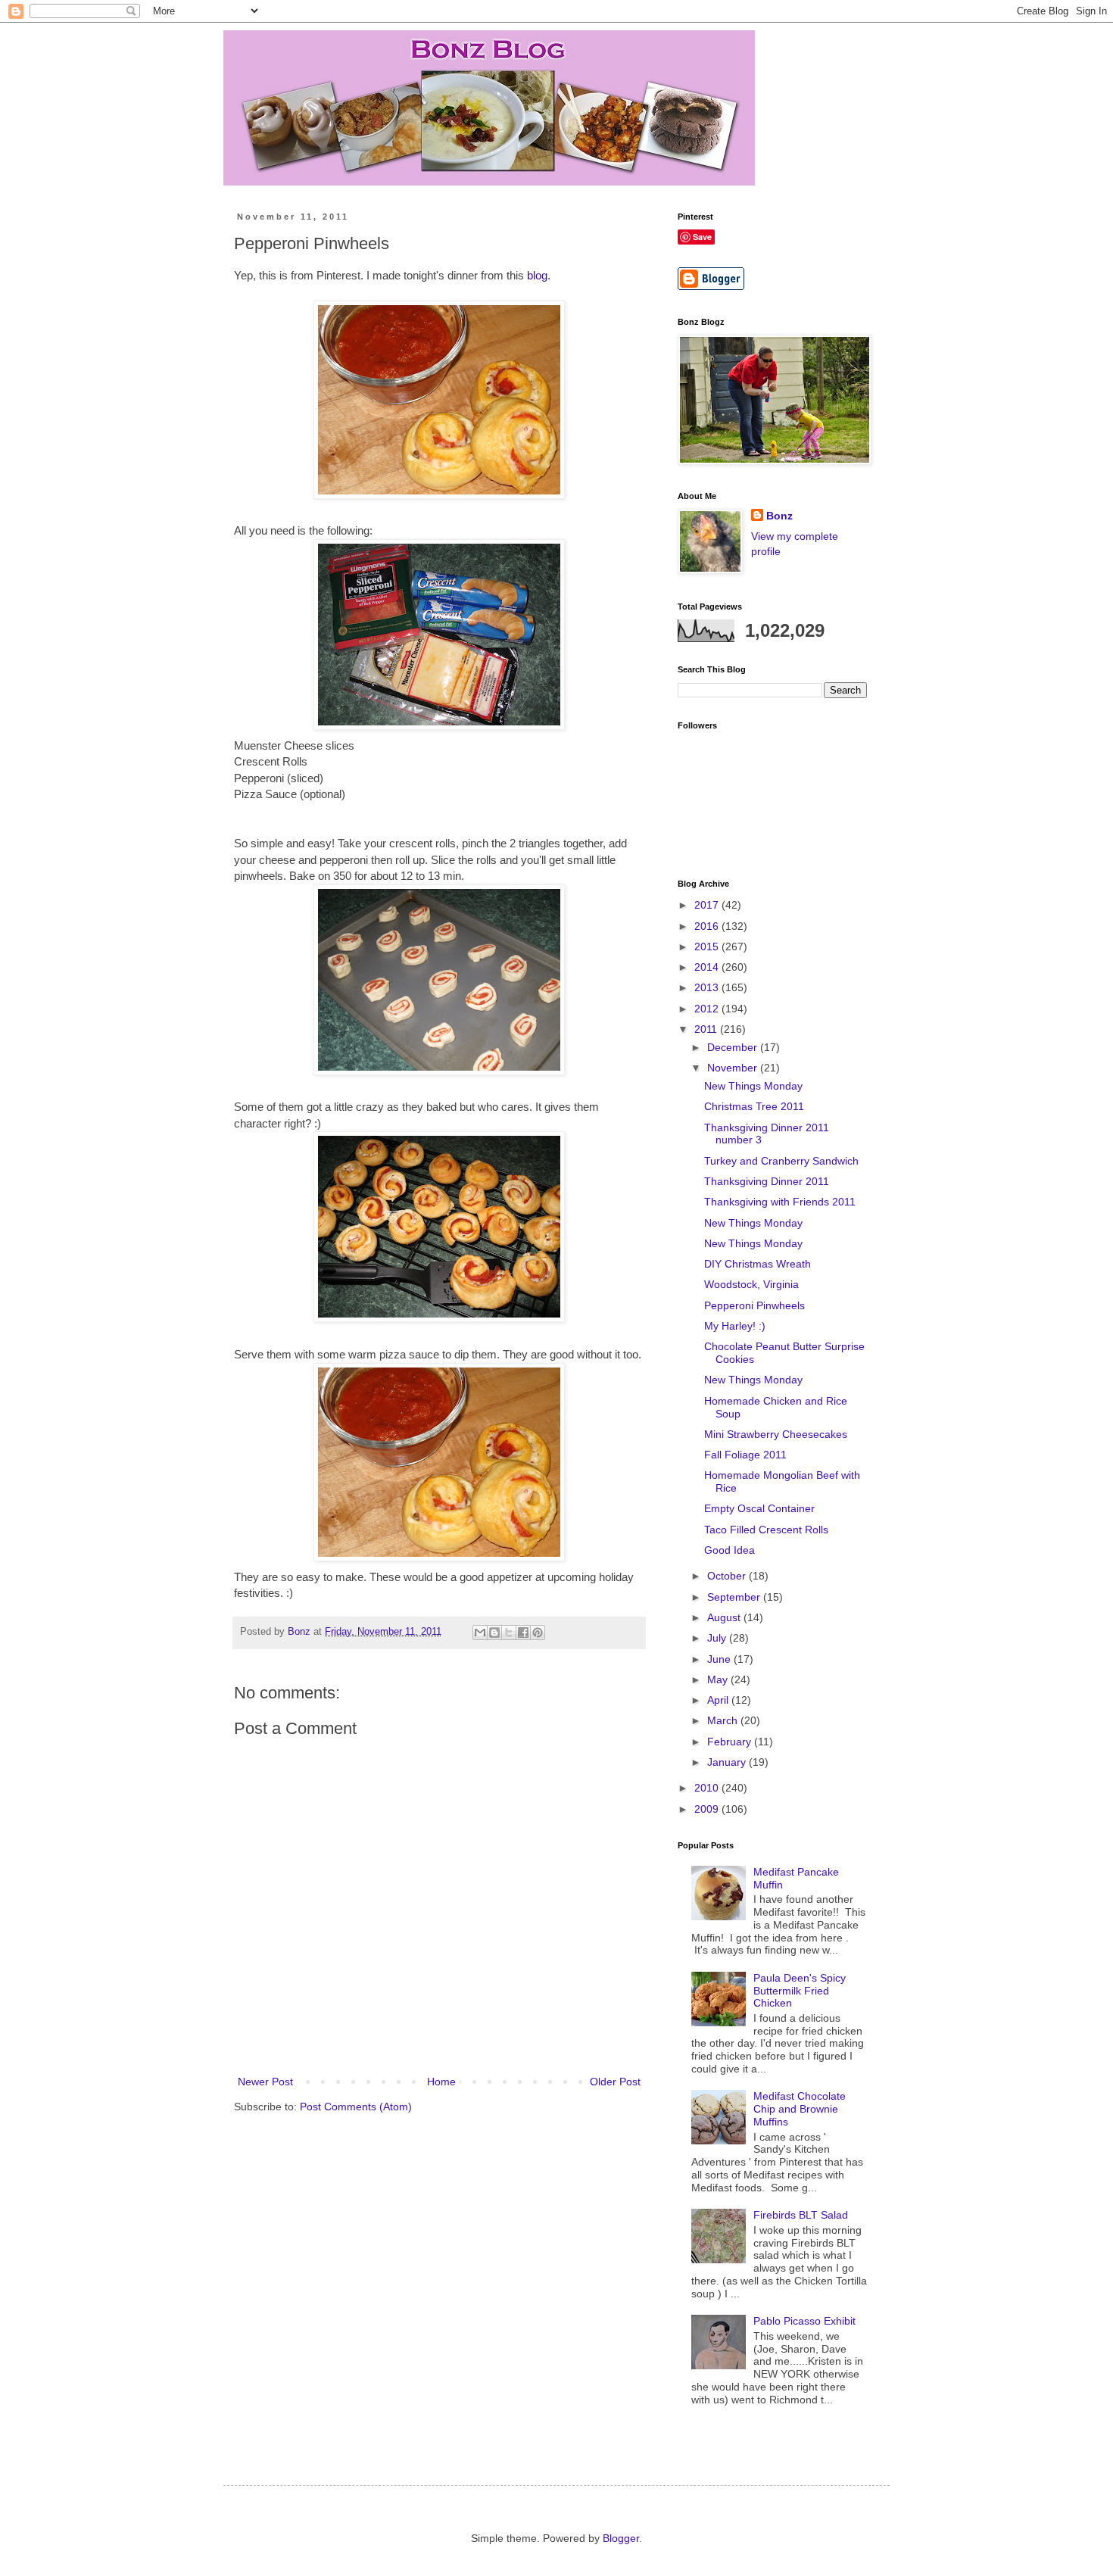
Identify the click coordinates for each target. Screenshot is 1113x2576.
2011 (707, 1029)
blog (537, 275)
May (719, 1679)
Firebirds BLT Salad (801, 2215)
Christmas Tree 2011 (754, 1106)
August (725, 1617)
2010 (708, 1788)
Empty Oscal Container (759, 1508)
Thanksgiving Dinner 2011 (767, 1181)
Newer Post (265, 2082)
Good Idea (730, 1550)
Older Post (615, 2082)
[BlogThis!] (494, 1633)
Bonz (779, 516)
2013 (708, 987)
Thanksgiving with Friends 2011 (780, 1202)
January (728, 1762)
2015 (708, 947)
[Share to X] (509, 1633)
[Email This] (480, 1633)
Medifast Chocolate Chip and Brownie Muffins (800, 2109)
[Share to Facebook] (523, 1633)
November (734, 1068)
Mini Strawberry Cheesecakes (776, 1434)
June (720, 1659)
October (728, 1576)
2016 (708, 926)
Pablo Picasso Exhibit (804, 2321)
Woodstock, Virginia (751, 1284)
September (735, 1597)
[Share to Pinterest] (538, 1633)
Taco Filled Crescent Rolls (766, 1530)
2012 (708, 1009)
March (724, 1720)
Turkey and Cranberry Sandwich (781, 1161)
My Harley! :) (735, 1326)
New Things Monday (753, 1086)
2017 (708, 905)
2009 (708, 1809)
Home (441, 2082)
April (719, 1700)
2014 (708, 967)
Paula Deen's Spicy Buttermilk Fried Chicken (800, 1991)
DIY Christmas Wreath (758, 1264)
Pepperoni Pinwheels (754, 1305)
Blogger (621, 2538)
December (734, 1047)
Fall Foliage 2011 (745, 1455)
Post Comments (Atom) (356, 2107)
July (718, 1638)
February (731, 1742)
